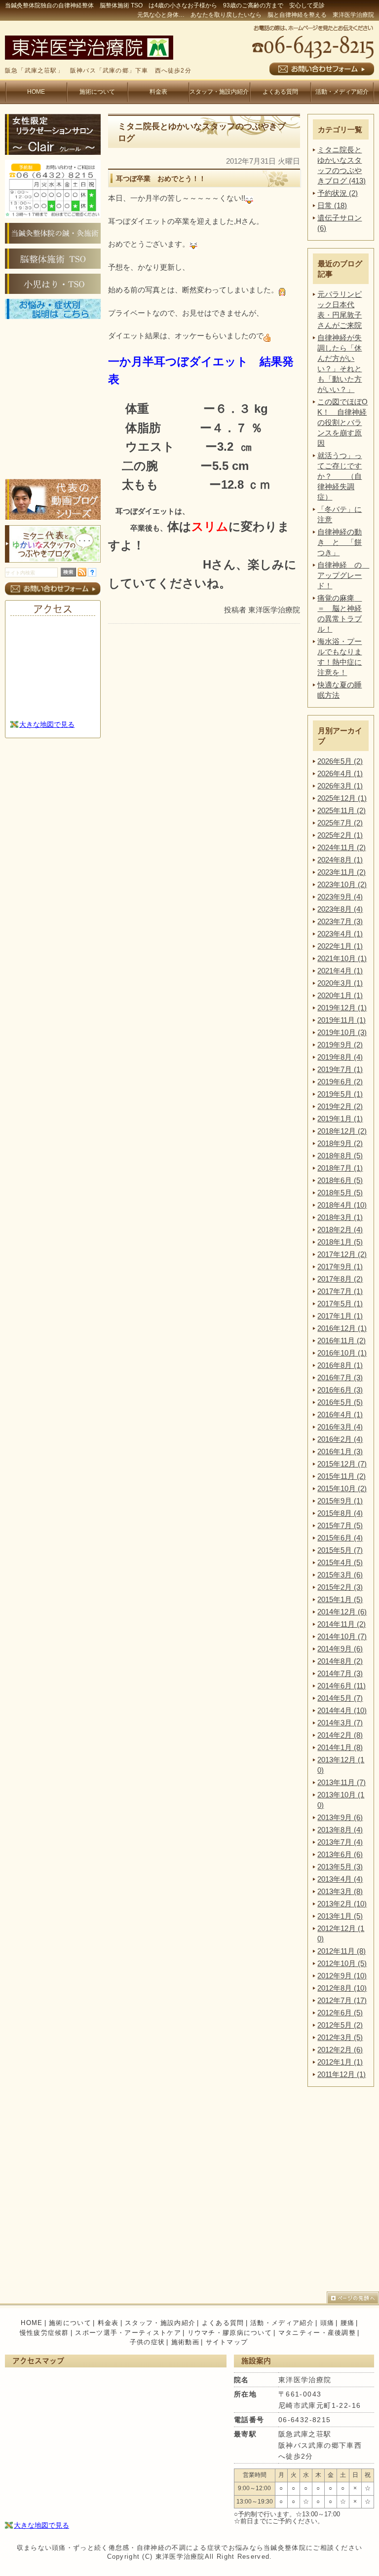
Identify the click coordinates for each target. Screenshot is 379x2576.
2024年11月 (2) (341, 847)
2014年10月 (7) (342, 1636)
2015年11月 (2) (341, 1476)
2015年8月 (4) (340, 1513)
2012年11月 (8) (341, 1951)
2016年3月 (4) (340, 1427)
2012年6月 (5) (340, 2013)
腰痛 (348, 2323)
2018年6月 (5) (340, 1180)
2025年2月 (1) (340, 835)
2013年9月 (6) (340, 1817)
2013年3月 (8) (340, 1891)
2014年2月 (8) (340, 1735)
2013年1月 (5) (340, 1916)
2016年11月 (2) (341, 1341)
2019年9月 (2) (340, 1045)
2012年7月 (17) (342, 2000)
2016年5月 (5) (340, 1402)
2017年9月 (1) (340, 1267)
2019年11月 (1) (341, 1020)
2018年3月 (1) (340, 1217)
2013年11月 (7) (341, 1782)
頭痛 (327, 2323)
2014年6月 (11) (341, 1686)
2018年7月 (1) (340, 1168)
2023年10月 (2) (342, 884)
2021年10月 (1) (342, 958)
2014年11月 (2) (341, 1624)
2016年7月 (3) (340, 1377)
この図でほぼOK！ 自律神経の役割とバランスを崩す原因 (342, 422)
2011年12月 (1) (341, 2074)
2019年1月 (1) (340, 1119)
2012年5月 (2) (340, 2025)
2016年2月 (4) (340, 1439)
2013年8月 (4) (340, 1830)
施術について (97, 92)
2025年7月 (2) (340, 823)
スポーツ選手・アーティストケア (128, 2333)
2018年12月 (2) (342, 1131)
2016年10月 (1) (342, 1353)
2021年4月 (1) (340, 971)
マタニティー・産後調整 (317, 2333)
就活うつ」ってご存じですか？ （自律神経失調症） (340, 476)
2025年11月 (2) (341, 810)
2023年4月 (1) (340, 934)
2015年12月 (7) (342, 1464)
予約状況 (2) (338, 193)
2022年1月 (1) (340, 946)
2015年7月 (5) (340, 1525)
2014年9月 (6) (340, 1649)
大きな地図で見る (47, 724)
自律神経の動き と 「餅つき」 (340, 542)
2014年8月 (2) (340, 1661)
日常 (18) (332, 205)
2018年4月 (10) (342, 1205)
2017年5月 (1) (340, 1304)
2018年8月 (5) (340, 1156)
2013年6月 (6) (340, 1854)
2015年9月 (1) (340, 1501)
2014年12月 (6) (342, 1612)
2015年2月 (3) (340, 1587)
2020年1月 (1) (340, 995)
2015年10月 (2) (342, 1488)
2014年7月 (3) (340, 1673)
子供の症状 (148, 2342)
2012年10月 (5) (342, 1963)
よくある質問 (280, 92)
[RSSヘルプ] (92, 574)
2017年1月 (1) (340, 1316)
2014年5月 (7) (340, 1698)
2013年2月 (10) (342, 1904)
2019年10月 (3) (342, 1032)
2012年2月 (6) (340, 2050)
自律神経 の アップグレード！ (343, 575)
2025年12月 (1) (342, 798)
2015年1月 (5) (340, 1599)
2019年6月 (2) (340, 1082)
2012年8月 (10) (342, 1988)
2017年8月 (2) (340, 1279)
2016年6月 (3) (340, 1390)
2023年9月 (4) (340, 897)
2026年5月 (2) (340, 761)
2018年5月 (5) (340, 1193)
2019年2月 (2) (340, 1106)
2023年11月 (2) (341, 872)
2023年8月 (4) (340, 909)
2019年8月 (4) (340, 1057)
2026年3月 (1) (340, 786)
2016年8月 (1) (340, 1365)
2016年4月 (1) (340, 1414)
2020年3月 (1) (340, 983)
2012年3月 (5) (340, 2037)
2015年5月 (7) (340, 1550)
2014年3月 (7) (340, 1723)
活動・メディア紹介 (342, 92)
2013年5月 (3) (340, 1867)
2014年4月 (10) (342, 1710)
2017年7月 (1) (340, 1291)
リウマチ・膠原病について (230, 2333)
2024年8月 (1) (340, 860)
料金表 (158, 92)
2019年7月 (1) (340, 1069)
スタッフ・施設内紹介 (219, 92)
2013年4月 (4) (340, 1879)
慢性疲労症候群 (44, 2333)
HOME (36, 92)
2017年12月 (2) (342, 1254)
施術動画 (185, 2342)
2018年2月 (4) (340, 1230)
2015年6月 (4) (340, 1538)
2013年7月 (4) (340, 1842)
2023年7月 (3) (340, 921)
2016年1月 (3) (340, 1451)
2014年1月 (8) (340, 1747)
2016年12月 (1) (342, 1328)
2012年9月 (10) (342, 1976)
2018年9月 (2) (340, 1143)
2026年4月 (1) (340, 773)
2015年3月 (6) (340, 1575)
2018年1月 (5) (340, 1242)
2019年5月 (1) (340, 1094)
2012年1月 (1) (340, 2062)
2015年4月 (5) (340, 1562)
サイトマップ (227, 2342)
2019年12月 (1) (342, 1008)
